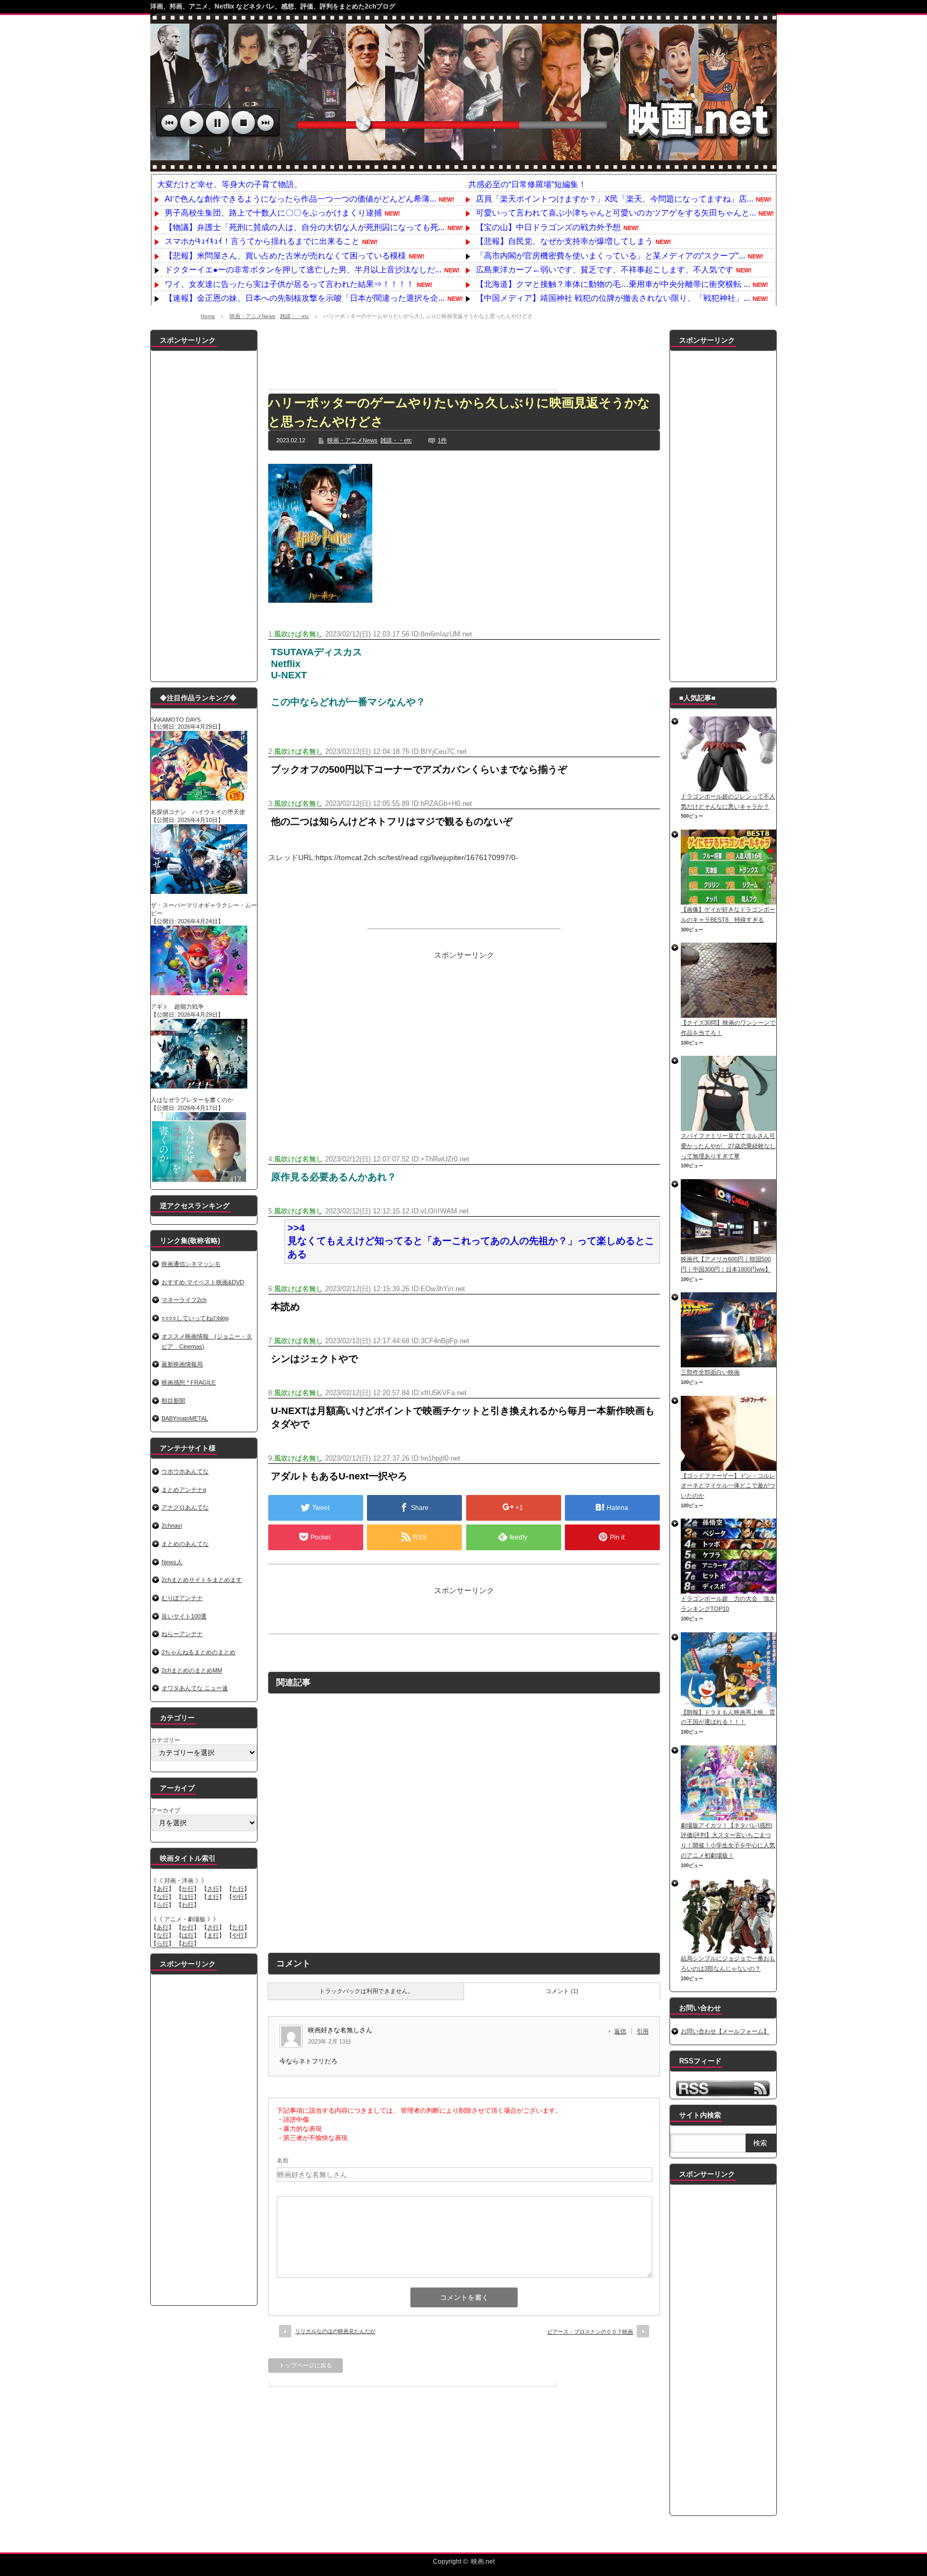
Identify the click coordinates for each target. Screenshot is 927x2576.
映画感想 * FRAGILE (189, 1382)
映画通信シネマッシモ (191, 1264)
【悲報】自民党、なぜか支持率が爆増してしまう (564, 241)
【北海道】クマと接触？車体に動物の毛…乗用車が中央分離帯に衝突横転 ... (613, 284)
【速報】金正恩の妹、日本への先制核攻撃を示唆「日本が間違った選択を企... (305, 298)
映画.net (483, 2562)
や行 (238, 1897)
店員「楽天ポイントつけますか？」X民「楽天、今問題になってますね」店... (615, 199)
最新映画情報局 (182, 1364)
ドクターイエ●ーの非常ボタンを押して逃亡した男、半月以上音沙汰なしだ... (303, 269)
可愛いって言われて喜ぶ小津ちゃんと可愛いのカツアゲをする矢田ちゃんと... (616, 213)
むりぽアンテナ (182, 1598)
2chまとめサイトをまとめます (202, 1580)
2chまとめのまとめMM (192, 1670)
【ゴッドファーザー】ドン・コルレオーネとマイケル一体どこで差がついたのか (728, 1486)
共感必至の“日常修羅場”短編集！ (527, 184)
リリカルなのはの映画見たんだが (335, 2331)
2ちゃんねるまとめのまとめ (198, 1652)
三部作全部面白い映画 (710, 1372)
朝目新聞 (173, 1401)
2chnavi (172, 1526)
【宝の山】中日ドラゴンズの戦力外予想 (548, 227)
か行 (188, 1889)
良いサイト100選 (184, 1616)
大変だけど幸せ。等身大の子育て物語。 (230, 184)
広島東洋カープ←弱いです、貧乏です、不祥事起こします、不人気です (605, 269)
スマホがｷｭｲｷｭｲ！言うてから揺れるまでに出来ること (262, 241)
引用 (643, 2031)
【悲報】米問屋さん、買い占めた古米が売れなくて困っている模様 (285, 256)
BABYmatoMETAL (185, 1418)
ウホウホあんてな (185, 1471)
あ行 (163, 1889)
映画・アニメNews (252, 316)
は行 (188, 1897)
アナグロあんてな (185, 1507)
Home (208, 316)
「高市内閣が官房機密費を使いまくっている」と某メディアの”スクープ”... (610, 256)
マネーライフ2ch (184, 1300)
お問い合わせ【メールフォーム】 (725, 2031)
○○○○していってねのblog (195, 1318)
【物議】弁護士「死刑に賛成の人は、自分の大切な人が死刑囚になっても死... (305, 227)
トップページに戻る (306, 2365)
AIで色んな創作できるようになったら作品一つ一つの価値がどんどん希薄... (300, 199)
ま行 (213, 1897)
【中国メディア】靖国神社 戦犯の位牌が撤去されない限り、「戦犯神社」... (613, 298)
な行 (163, 1897)
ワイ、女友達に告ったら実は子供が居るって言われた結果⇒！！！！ (289, 284)
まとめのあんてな (185, 1544)
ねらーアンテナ (182, 1634)
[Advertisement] (464, 354)
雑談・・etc (295, 316)
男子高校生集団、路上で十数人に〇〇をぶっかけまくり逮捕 (273, 213)
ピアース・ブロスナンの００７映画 (590, 2332)
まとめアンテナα (184, 1490)
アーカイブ (165, 1810)
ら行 (163, 1905)
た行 (238, 1889)
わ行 (188, 1905)
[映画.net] (464, 166)
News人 (172, 1562)
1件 (442, 440)
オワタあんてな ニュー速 (195, 1688)
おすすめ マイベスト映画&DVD (203, 1282)
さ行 (213, 1889)
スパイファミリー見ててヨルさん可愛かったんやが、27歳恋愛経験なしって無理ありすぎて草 (728, 1146)
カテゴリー (165, 1740)
